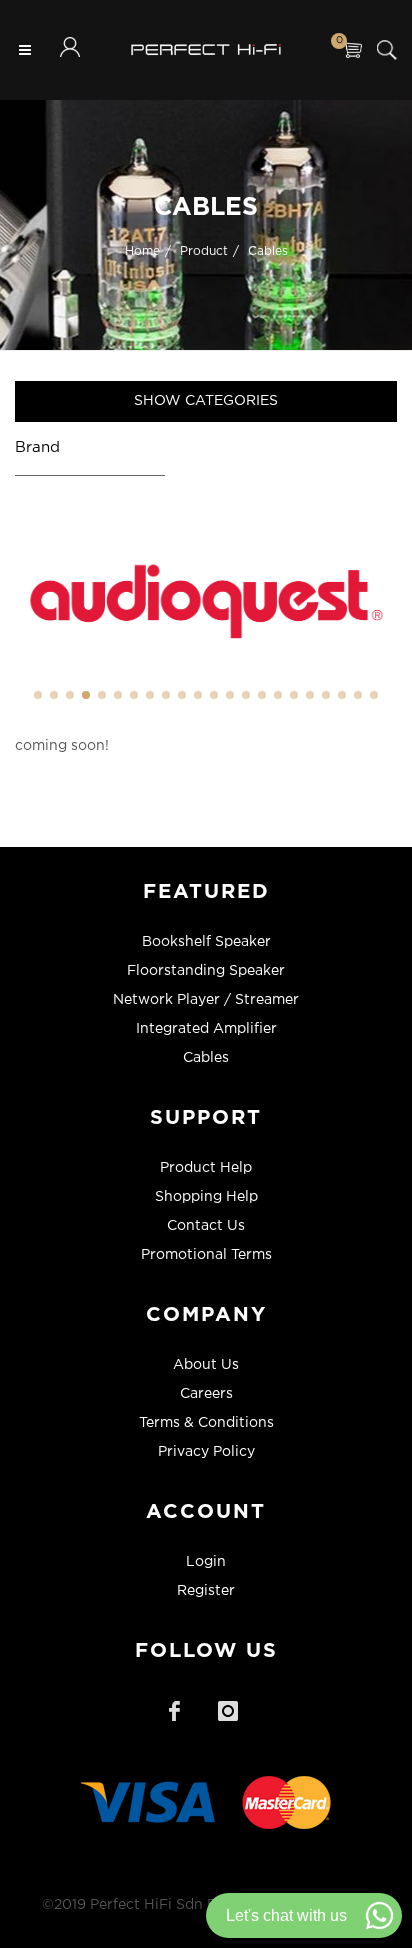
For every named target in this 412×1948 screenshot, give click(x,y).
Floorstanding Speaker (206, 971)
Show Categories (206, 401)
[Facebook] (174, 1711)
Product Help (206, 1168)
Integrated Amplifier (206, 1029)
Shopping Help (206, 1197)
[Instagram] (228, 1711)
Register (206, 1591)
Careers (206, 1394)
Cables (268, 250)
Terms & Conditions (206, 1423)
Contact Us (206, 1226)
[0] (352, 50)
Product (204, 250)
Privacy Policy (206, 1452)
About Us (206, 1365)
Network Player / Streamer (206, 1000)
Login (206, 1562)
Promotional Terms (206, 1255)
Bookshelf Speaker (206, 942)
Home (142, 250)
